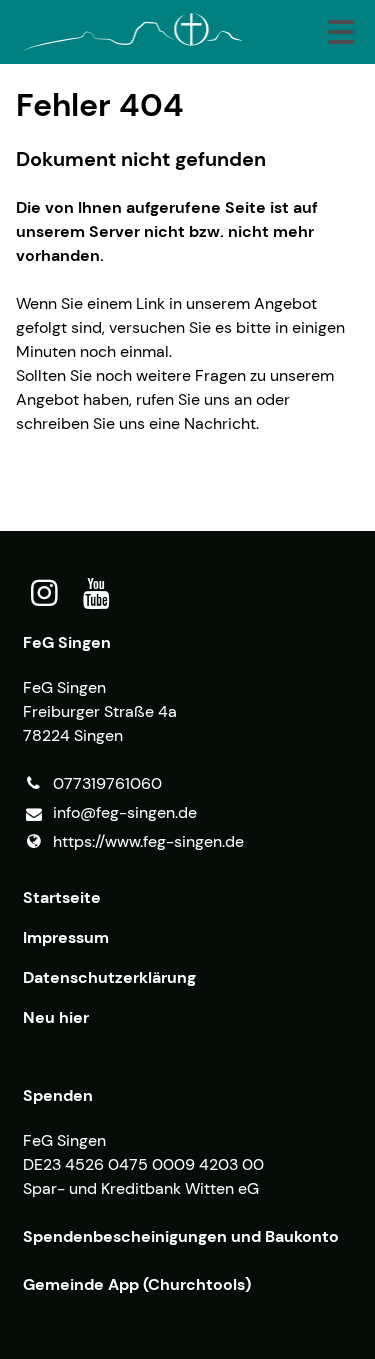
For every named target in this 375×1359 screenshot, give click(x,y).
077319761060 (107, 783)
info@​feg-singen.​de (125, 812)
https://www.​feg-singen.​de (148, 841)
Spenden (58, 1095)
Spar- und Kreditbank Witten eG (141, 1188)
